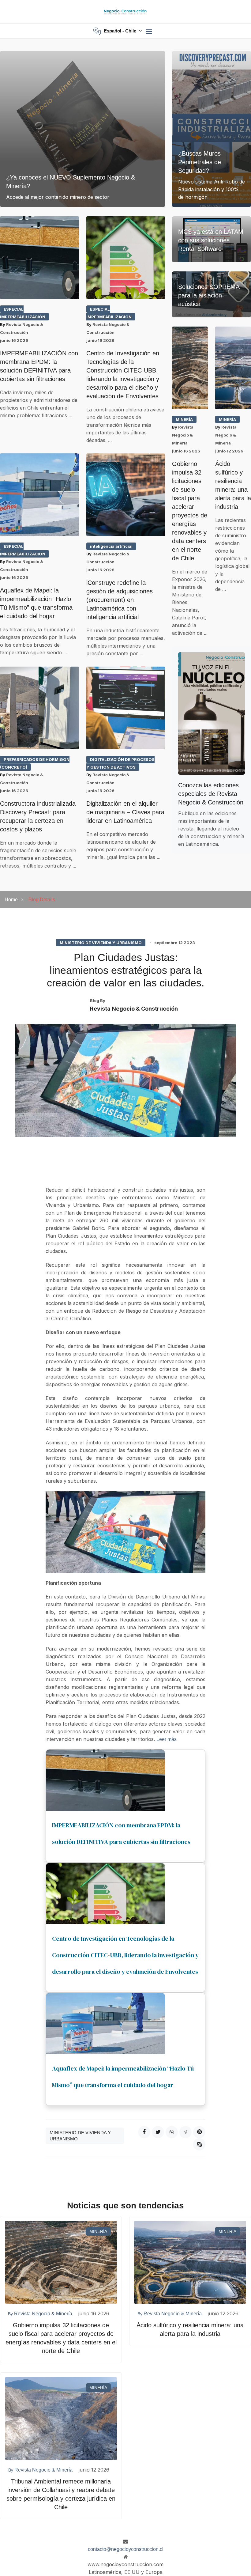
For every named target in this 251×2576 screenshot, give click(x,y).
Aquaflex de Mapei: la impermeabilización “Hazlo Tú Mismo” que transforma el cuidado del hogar (36, 603)
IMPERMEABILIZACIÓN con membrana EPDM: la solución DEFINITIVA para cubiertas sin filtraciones (39, 366)
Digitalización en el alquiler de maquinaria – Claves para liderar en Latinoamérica (125, 812)
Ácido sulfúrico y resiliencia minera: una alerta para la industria (233, 485)
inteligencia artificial (111, 546)
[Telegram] (185, 2132)
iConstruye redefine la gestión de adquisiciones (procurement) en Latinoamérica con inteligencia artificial (120, 600)
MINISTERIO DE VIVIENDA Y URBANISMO (101, 943)
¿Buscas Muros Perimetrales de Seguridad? (200, 162)
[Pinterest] (199, 2132)
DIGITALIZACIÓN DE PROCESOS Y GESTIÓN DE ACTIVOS (120, 763)
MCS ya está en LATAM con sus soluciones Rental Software (211, 240)
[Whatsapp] (172, 2132)
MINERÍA (184, 419)
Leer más (167, 1739)
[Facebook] (144, 2132)
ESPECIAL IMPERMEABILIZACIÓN (23, 313)
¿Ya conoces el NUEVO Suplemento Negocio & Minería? (71, 182)
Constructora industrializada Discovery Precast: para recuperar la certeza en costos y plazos (38, 816)
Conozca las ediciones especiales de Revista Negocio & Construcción (211, 794)
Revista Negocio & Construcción (134, 1009)
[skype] (199, 2144)
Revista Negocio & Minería (183, 435)
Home (11, 900)
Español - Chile (121, 31)
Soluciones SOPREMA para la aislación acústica (209, 295)
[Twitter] (158, 2132)
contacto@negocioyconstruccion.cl (126, 2549)
